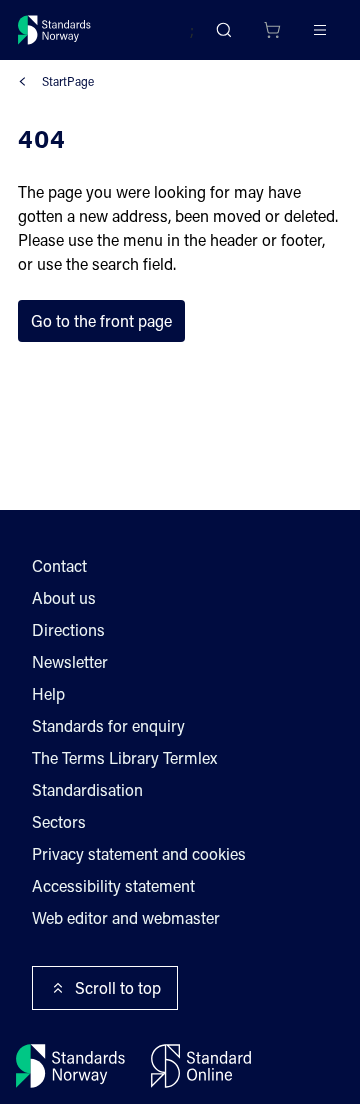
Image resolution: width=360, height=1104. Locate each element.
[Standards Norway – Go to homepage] (54, 30)
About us (64, 597)
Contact (59, 565)
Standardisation (87, 789)
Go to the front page (101, 320)
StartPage (68, 81)
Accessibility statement (113, 885)
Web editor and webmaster (126, 917)
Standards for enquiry (108, 725)
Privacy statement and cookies (139, 853)
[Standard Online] (201, 1066)
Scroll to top (118, 987)
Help (48, 693)
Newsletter (70, 661)
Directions (68, 629)
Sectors (59, 821)
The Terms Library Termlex (124, 757)
